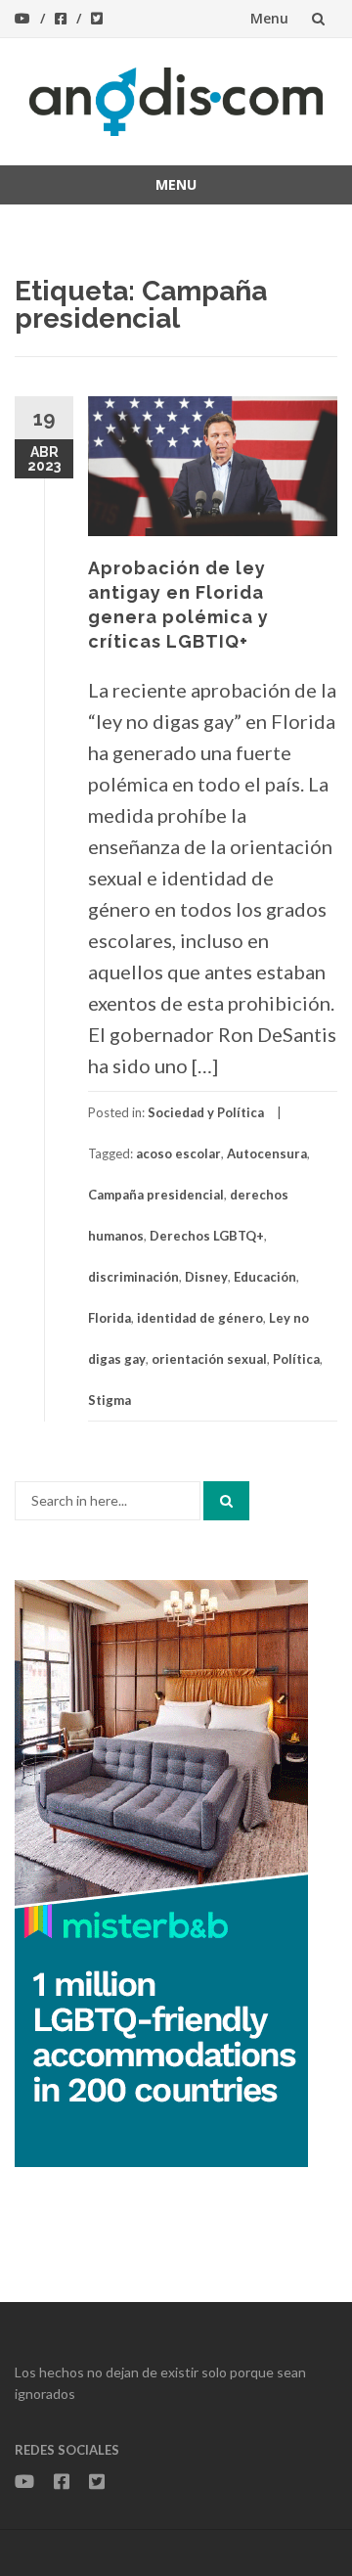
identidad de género (200, 1318)
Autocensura (267, 1153)
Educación (265, 1277)
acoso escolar (178, 1153)
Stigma (110, 1400)
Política (296, 1359)
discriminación (133, 1277)
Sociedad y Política (206, 1112)
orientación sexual (209, 1359)
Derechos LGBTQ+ (207, 1236)
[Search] (226, 1501)
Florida (110, 1318)
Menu (269, 18)
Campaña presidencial (156, 1195)
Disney (206, 1277)
